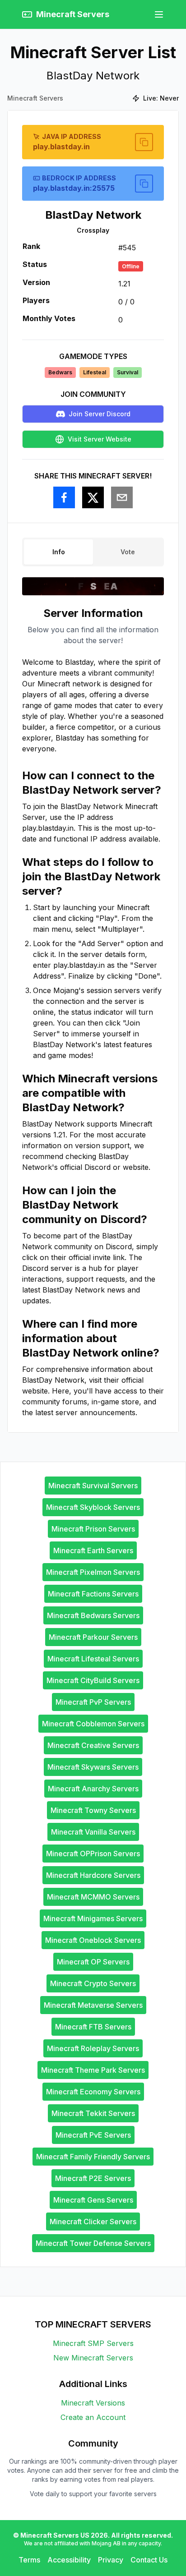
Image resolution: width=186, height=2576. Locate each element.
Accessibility (69, 2560)
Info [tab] (59, 552)
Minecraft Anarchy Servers (93, 1789)
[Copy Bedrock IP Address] (144, 184)
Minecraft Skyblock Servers (93, 1507)
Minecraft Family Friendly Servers (93, 2157)
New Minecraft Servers (93, 2358)
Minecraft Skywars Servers (93, 1767)
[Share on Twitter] (93, 497)
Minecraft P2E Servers (93, 2178)
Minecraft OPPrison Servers (93, 1854)
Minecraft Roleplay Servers (93, 2048)
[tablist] (93, 552)
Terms (29, 2560)
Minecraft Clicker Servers (93, 2222)
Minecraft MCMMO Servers (93, 1897)
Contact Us (149, 2560)
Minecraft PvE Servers (93, 2135)
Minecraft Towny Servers (93, 1810)
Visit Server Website (100, 439)
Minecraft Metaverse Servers (93, 2005)
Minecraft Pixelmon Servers (93, 1572)
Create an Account (93, 2417)
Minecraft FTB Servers (93, 2027)
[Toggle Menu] (159, 14)
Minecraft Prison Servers (93, 1529)
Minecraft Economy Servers (93, 2092)
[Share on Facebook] (64, 497)
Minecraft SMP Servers (93, 2343)
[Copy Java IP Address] (144, 142)
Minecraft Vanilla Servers (93, 1832)
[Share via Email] (122, 497)
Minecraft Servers (35, 98)
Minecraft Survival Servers (93, 1486)
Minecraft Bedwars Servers (93, 1615)
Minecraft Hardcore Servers (93, 1875)
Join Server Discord (100, 414)
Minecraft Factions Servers (93, 1594)
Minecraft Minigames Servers (93, 1918)
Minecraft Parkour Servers (93, 1637)
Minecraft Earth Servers (93, 1550)
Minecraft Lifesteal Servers (93, 1659)
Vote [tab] (128, 552)
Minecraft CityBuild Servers (93, 1680)
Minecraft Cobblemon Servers (93, 1724)
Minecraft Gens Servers (93, 2200)
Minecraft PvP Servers (93, 1702)
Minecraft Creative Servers (93, 1745)
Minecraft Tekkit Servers (93, 2113)
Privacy (111, 2560)
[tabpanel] (93, 1012)
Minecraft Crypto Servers (93, 1983)
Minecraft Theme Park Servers (93, 2070)
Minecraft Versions (93, 2403)
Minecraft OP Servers (93, 1962)
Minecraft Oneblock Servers (93, 1940)
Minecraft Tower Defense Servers (93, 2243)
